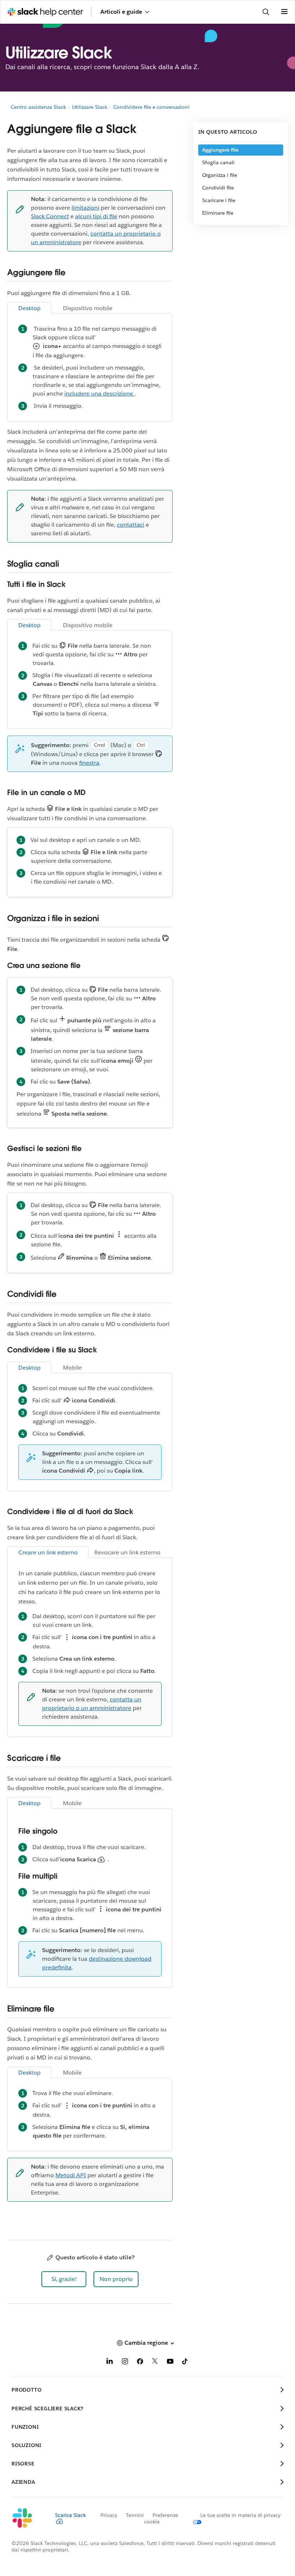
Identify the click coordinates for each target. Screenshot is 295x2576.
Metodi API (71, 2175)
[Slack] (28, 2518)
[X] (155, 2363)
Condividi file (218, 188)
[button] (64, 2279)
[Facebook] (140, 2363)
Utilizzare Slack (90, 107)
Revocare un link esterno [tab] (127, 1552)
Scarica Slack (71, 2515)
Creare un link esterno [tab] (48, 1552)
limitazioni (85, 208)
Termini (135, 2515)
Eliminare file (218, 213)
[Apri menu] (284, 12)
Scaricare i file (219, 200)
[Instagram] (125, 2363)
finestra (89, 763)
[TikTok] (185, 2363)
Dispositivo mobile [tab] (88, 308)
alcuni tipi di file (96, 216)
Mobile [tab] (72, 1368)
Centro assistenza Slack (38, 107)
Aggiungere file (220, 150)
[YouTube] (170, 2363)
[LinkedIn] (110, 2363)
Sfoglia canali (218, 162)
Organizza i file (220, 175)
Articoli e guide (121, 12)
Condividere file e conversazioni (151, 107)
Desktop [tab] (29, 308)
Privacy (109, 2515)
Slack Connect (50, 216)
